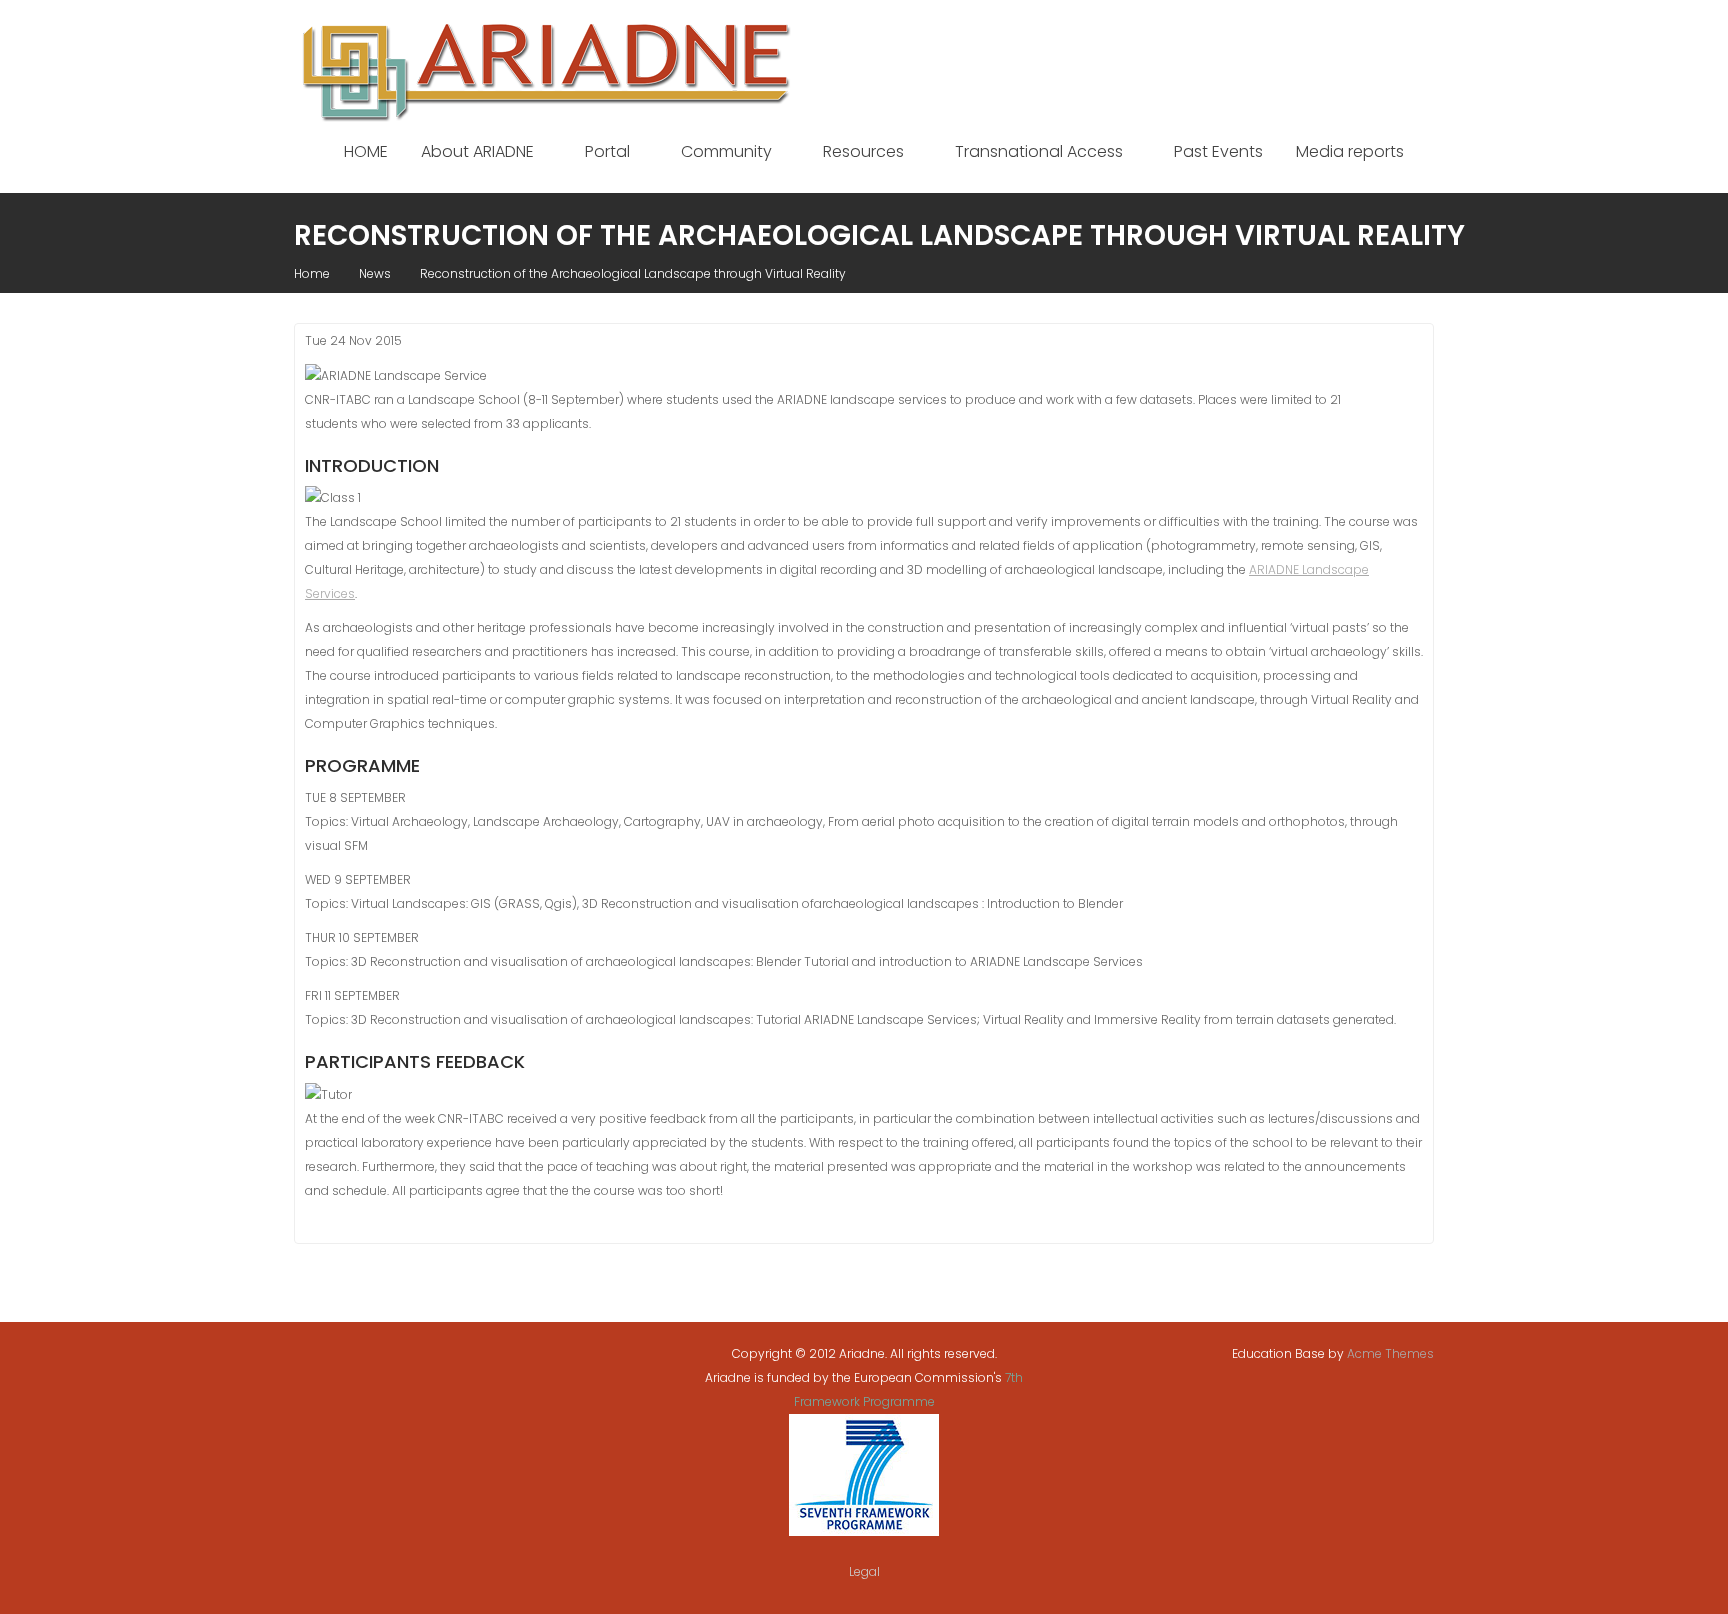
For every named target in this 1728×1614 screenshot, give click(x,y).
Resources (863, 151)
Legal (864, 1571)
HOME (366, 151)
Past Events (1218, 151)
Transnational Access (1039, 151)
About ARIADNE (477, 151)
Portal (607, 151)
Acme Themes (1390, 1353)
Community (726, 151)
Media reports (1350, 151)
